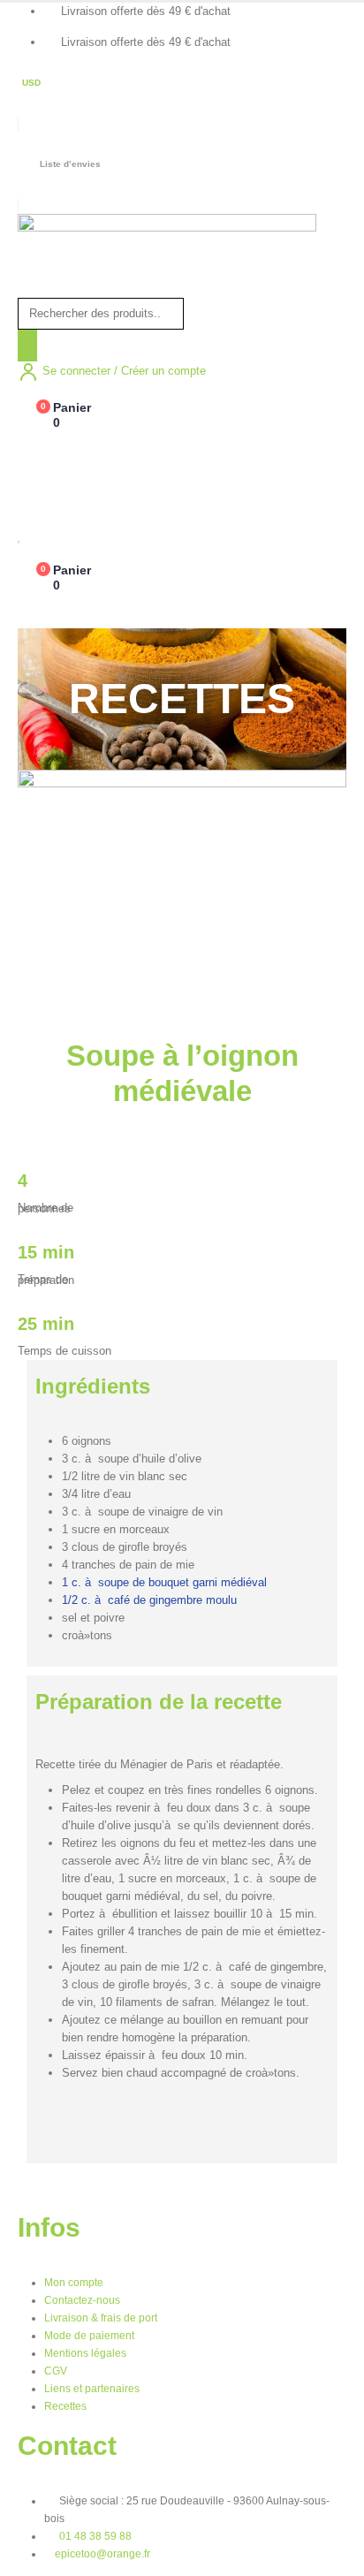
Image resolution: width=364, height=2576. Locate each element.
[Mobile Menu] (28, 452)
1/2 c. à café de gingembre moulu (149, 1600)
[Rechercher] (27, 346)
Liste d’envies (70, 164)
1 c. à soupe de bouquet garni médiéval (164, 1582)
